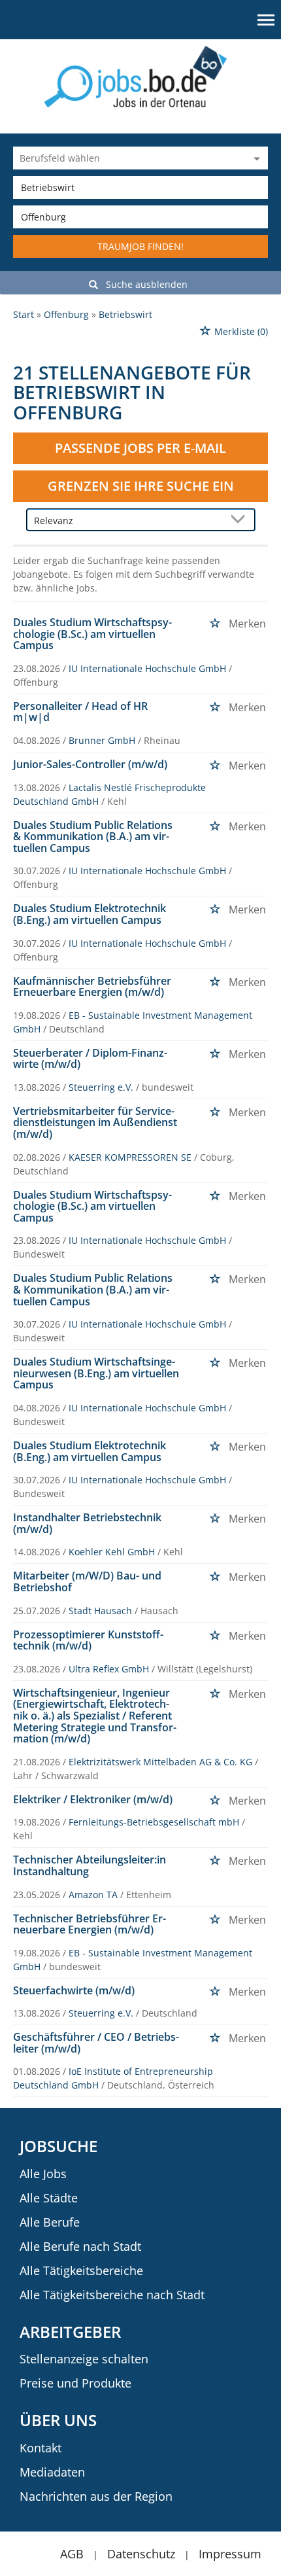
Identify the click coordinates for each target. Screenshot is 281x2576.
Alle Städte (49, 2198)
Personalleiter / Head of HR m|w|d (80, 712)
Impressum (230, 2554)
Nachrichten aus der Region (96, 2496)
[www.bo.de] (141, 76)
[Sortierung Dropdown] (241, 520)
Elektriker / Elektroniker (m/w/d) (93, 1799)
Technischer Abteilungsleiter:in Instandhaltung (90, 1865)
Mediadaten (52, 2472)
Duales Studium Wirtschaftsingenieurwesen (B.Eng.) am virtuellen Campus (96, 1373)
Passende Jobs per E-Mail (140, 448)
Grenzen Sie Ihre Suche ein (141, 486)
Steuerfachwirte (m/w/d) (74, 1990)
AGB (72, 2554)
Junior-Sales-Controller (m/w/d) (90, 764)
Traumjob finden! (140, 246)
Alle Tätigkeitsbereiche (81, 2270)
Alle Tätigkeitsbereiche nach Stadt (112, 2295)
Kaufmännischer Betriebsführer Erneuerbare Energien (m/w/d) (92, 987)
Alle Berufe (50, 2222)
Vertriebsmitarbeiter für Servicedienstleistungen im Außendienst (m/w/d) (95, 1122)
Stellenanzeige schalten (84, 2359)
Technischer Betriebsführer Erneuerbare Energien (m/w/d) (90, 1924)
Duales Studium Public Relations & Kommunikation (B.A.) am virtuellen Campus (93, 837)
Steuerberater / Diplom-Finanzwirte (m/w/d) (90, 1059)
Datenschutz (141, 2554)
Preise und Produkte (75, 2383)
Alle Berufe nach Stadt (80, 2246)
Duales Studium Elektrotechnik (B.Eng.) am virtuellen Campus (90, 914)
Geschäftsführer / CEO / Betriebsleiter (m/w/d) (96, 2043)
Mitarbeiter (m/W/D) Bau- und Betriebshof (87, 1581)
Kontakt (41, 2448)
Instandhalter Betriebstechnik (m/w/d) (87, 1523)
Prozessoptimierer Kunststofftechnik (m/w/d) (88, 1640)
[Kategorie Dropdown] (255, 158)
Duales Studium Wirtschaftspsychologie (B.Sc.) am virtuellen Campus (92, 634)
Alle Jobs (43, 2174)
